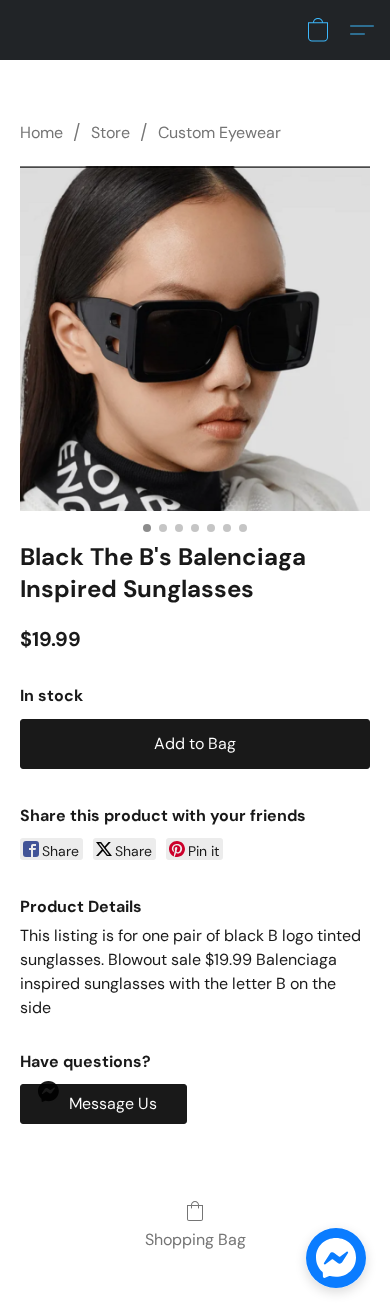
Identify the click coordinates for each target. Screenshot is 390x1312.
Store (110, 132)
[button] (318, 30)
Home (41, 132)
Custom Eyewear (219, 132)
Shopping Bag (195, 1239)
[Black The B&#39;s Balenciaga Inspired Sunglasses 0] (195, 338)
